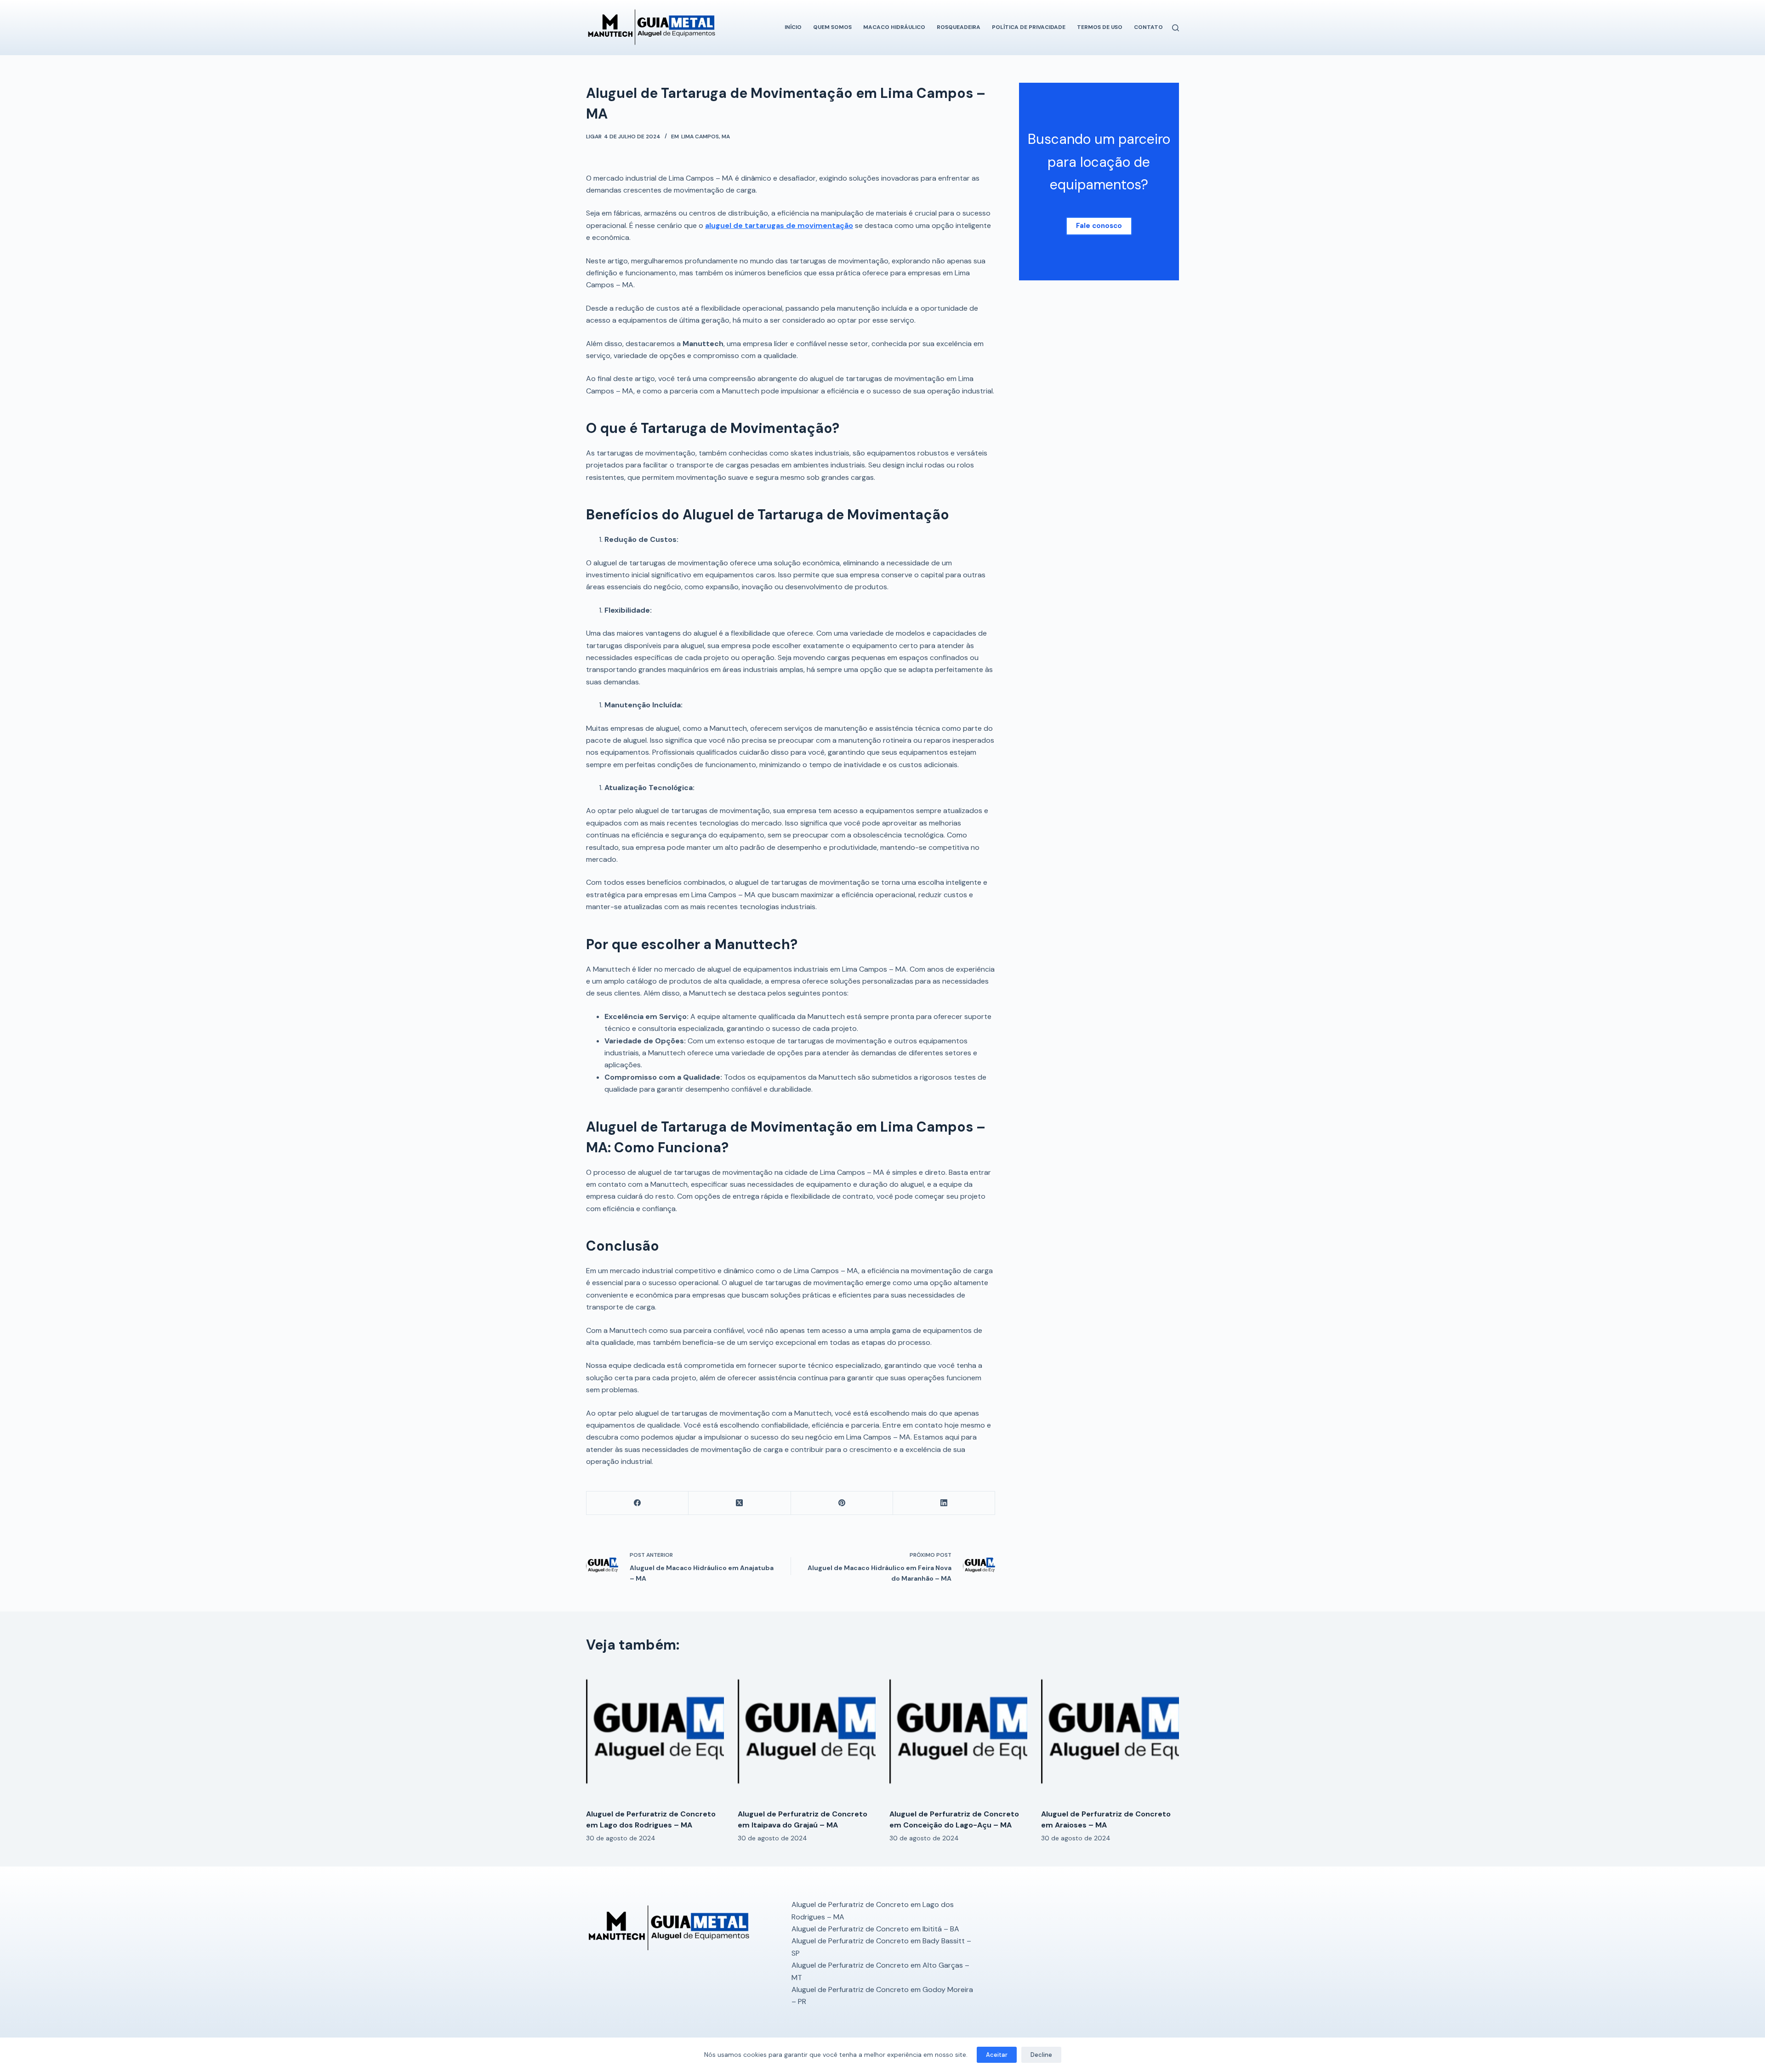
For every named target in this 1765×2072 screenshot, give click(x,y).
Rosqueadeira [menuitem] (959, 27)
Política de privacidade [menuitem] (1029, 27)
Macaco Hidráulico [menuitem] (894, 27)
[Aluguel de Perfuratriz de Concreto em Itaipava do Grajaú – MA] (807, 1733)
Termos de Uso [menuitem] (1100, 27)
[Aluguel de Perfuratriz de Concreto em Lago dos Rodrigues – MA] (655, 1733)
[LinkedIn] (944, 1503)
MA (726, 137)
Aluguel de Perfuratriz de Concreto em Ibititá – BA (875, 1929)
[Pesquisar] (1176, 28)
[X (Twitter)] (740, 1503)
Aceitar (997, 2055)
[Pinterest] (842, 1503)
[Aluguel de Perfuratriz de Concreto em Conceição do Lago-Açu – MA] (958, 1733)
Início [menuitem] (793, 27)
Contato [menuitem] (1148, 27)
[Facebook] (638, 1503)
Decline (1041, 2055)
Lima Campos (700, 137)
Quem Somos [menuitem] (832, 27)
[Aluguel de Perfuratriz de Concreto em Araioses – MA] (1110, 1733)
